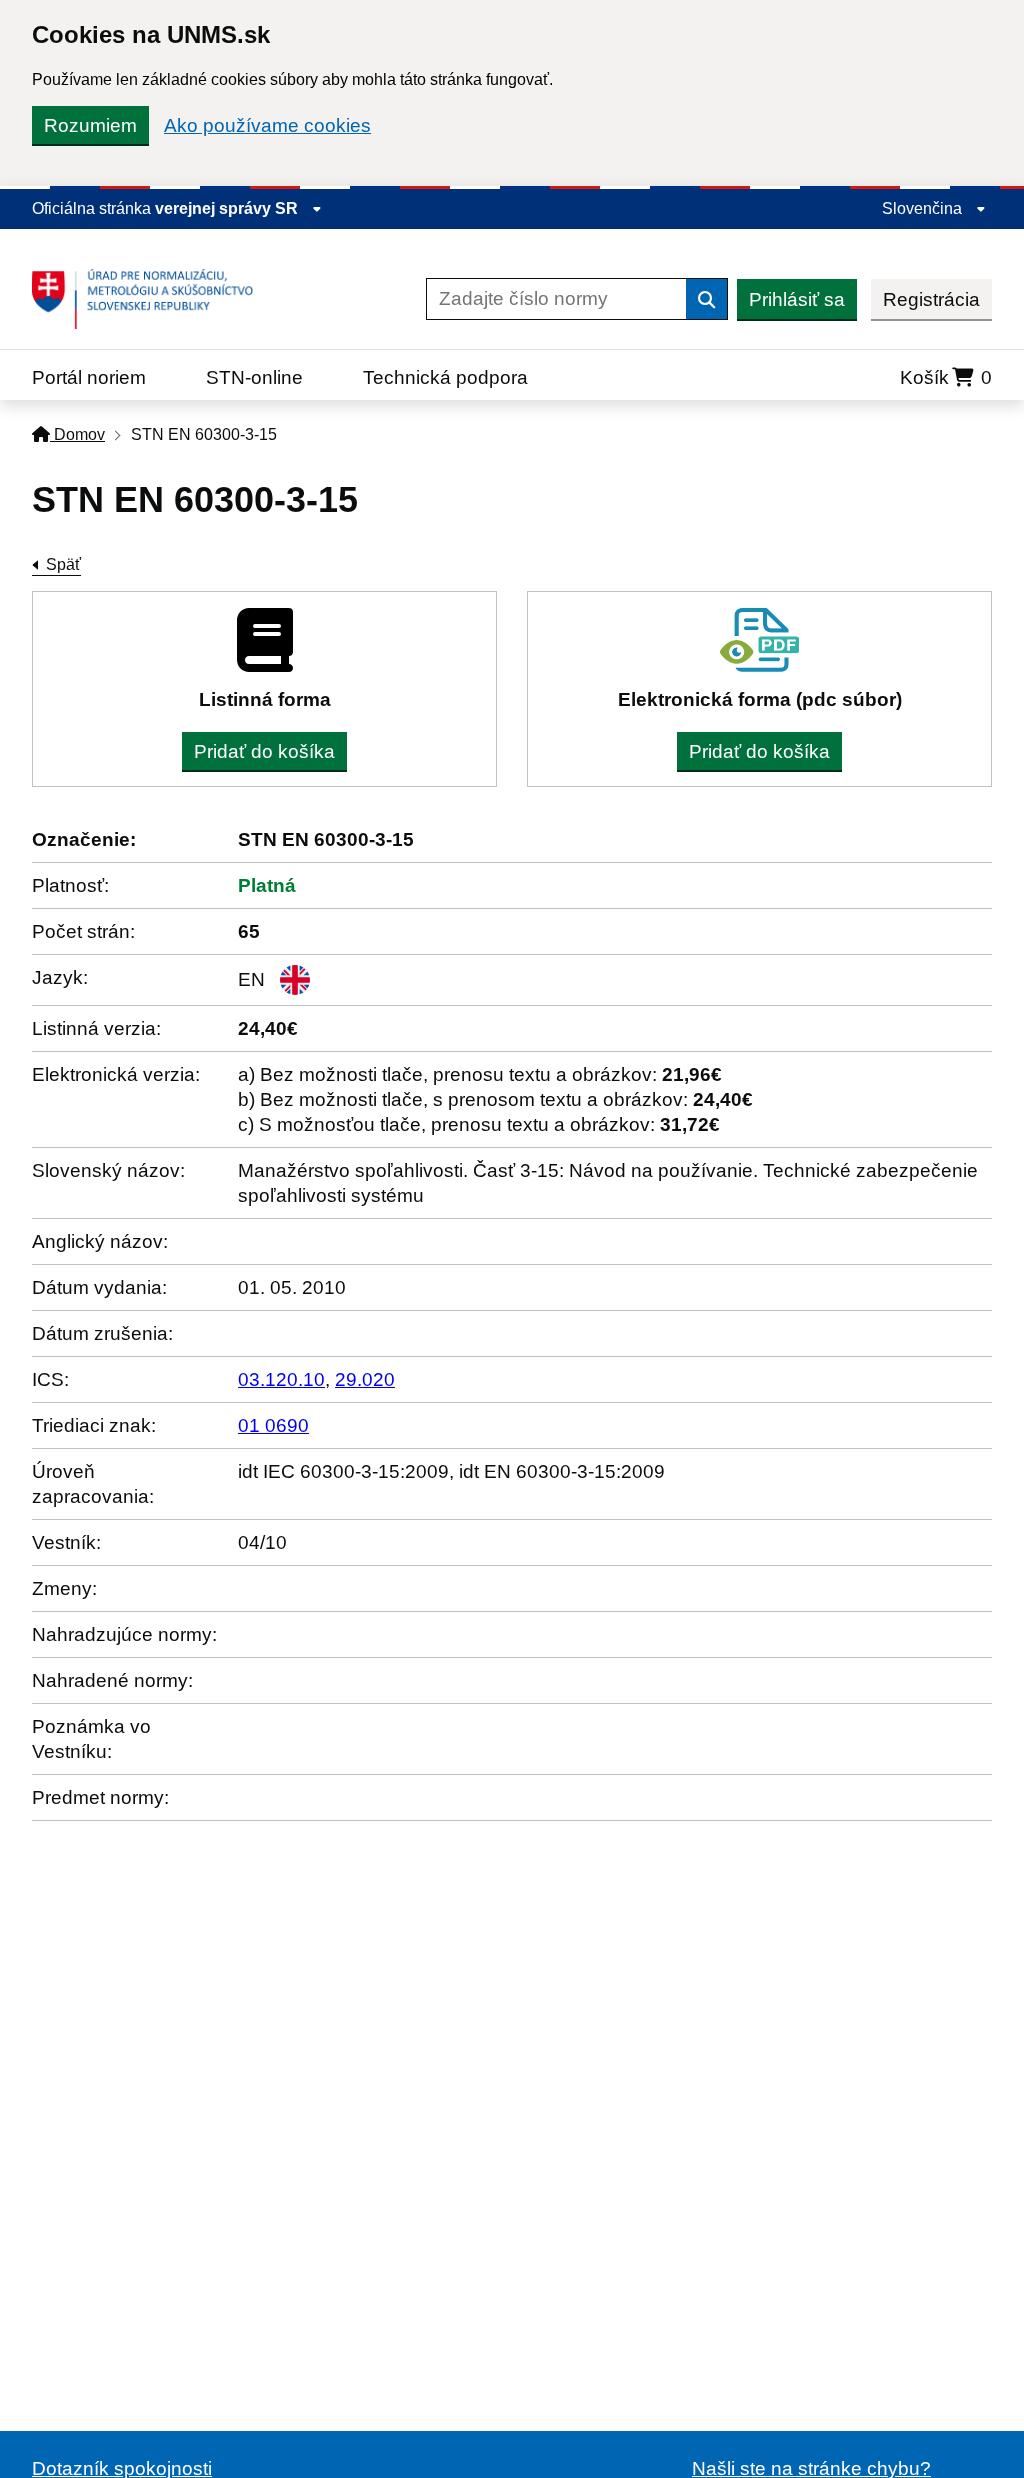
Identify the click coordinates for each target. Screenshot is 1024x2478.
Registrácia (931, 299)
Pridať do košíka (264, 751)
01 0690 (273, 1425)
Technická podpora (445, 377)
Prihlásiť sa (797, 299)
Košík (946, 377)
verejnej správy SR (228, 208)
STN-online (254, 377)
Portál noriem (89, 377)
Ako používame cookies (267, 125)
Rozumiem (90, 125)
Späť (63, 564)
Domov (77, 434)
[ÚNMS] (150, 299)
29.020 (365, 1379)
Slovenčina (924, 208)
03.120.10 (281, 1379)
